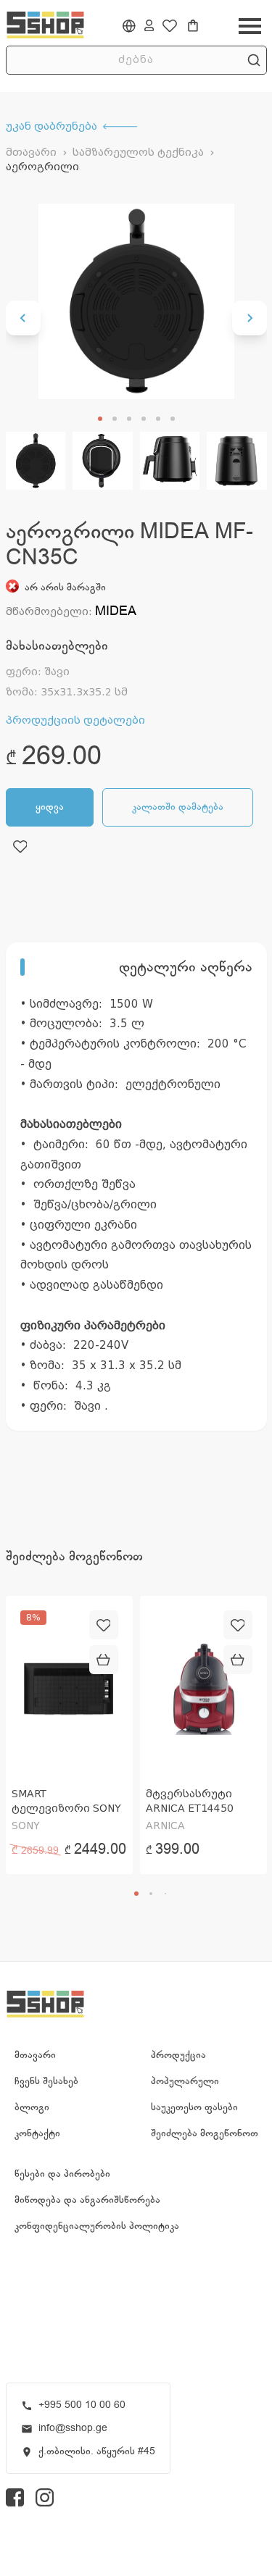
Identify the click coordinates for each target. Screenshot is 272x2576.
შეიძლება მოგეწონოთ (205, 2133)
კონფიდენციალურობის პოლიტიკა (97, 2226)
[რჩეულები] (170, 26)
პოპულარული (185, 2081)
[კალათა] (193, 26)
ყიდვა (50, 807)
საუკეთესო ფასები (194, 2107)
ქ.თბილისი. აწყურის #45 (97, 2451)
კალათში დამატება (178, 807)
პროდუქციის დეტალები (75, 720)
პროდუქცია (178, 2055)
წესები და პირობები (62, 2174)
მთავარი (31, 152)
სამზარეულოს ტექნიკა (138, 152)
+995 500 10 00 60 (82, 2405)
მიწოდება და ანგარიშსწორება (87, 2200)
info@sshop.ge (73, 2428)
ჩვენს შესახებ (46, 2081)
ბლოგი (32, 2107)
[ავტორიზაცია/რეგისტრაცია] (149, 25)
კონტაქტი (37, 2133)
